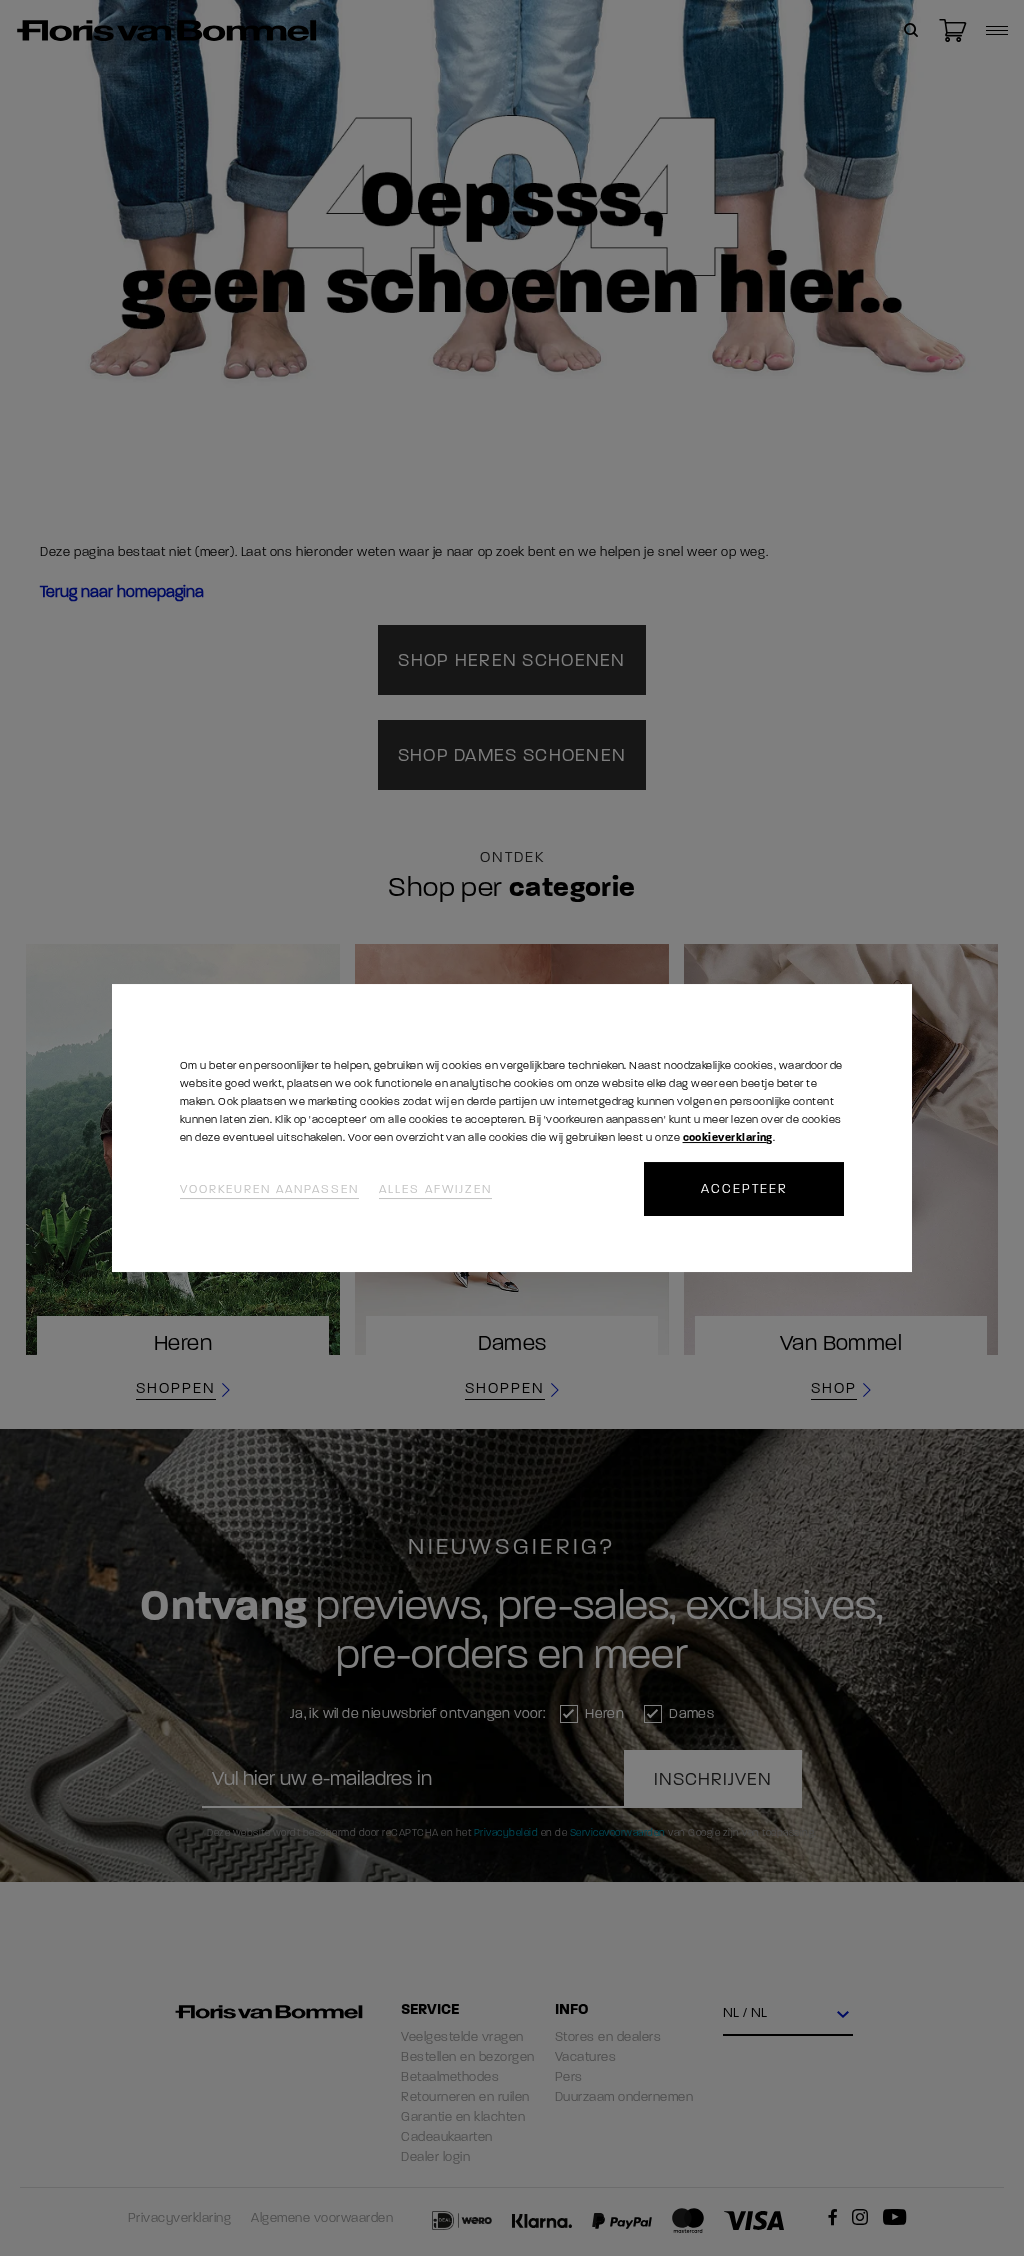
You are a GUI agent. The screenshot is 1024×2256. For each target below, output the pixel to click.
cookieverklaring (728, 1137)
